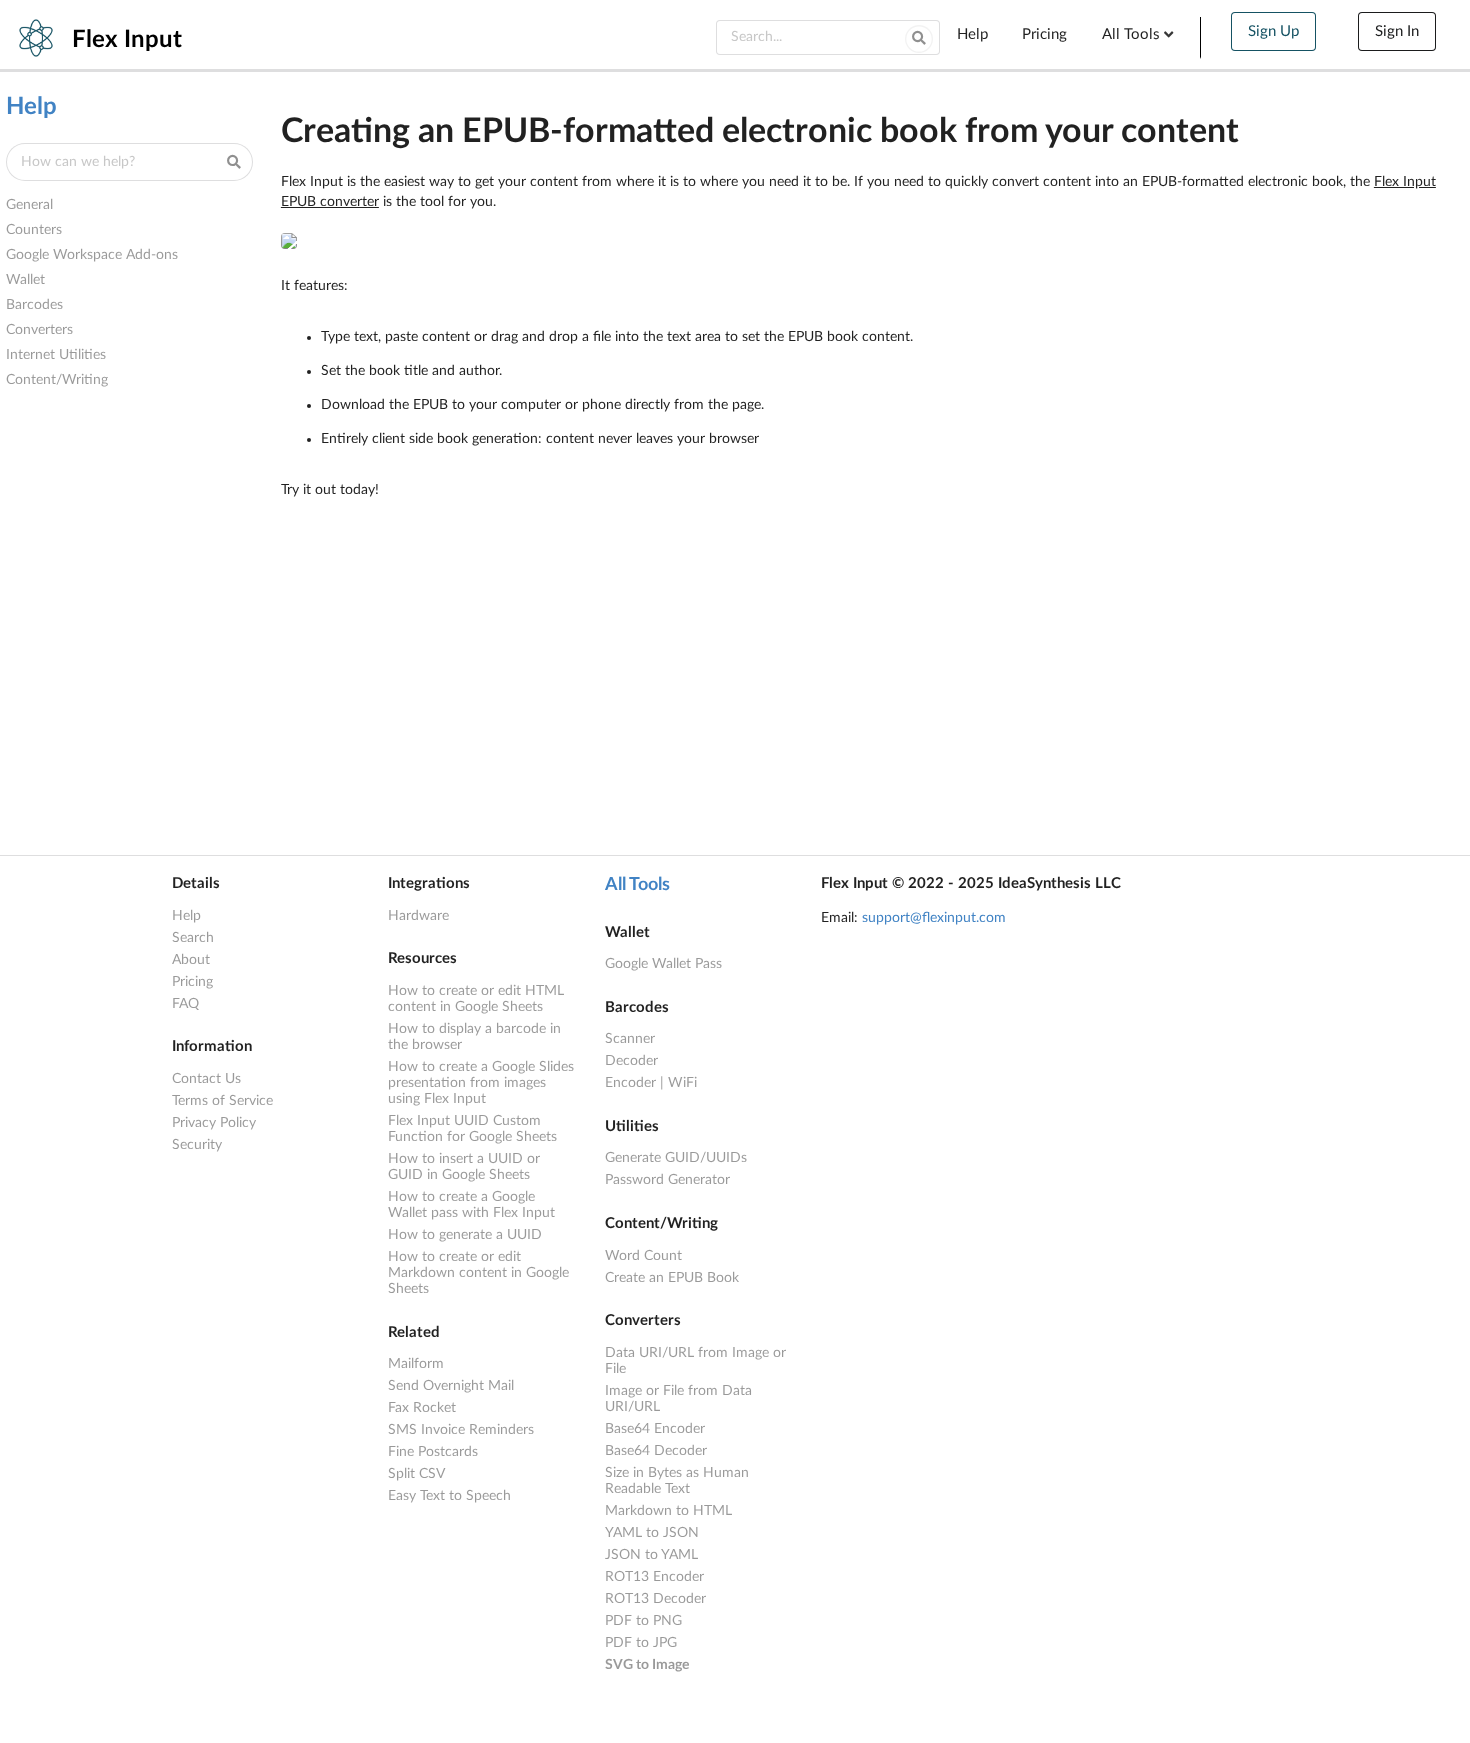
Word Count (643, 1256)
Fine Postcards (433, 1452)
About (191, 960)
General (29, 205)
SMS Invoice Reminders (461, 1430)
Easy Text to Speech (449, 1496)
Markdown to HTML (668, 1511)
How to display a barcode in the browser (474, 1037)
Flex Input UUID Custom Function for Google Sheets (472, 1129)
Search (193, 938)
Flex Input (127, 40)
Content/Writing (57, 380)
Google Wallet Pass (663, 964)
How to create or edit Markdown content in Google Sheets (478, 1273)
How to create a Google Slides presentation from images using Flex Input (481, 1083)
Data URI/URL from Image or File (695, 1361)
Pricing (1044, 34)
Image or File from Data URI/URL (678, 1399)
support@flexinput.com (934, 918)
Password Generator (667, 1180)
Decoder (631, 1061)
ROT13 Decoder (655, 1599)
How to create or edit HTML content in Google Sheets (476, 999)
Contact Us (206, 1079)
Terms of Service (222, 1101)
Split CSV (416, 1474)
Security (197, 1145)
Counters (34, 230)
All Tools (637, 885)
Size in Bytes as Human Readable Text (677, 1481)
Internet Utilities (56, 355)
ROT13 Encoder (654, 1577)
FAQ (185, 1004)
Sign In (1397, 31)
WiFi (682, 1083)
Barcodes (34, 305)
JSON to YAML (651, 1555)
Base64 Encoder (655, 1429)
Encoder (630, 1083)
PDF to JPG (641, 1643)
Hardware (418, 916)
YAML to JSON (652, 1533)
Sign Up (1273, 31)
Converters (39, 330)
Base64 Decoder (656, 1451)
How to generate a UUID (465, 1235)
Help (972, 34)
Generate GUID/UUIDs (676, 1158)
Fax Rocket (422, 1408)
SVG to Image (647, 1665)
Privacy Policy (214, 1123)
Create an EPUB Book (672, 1278)
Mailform (416, 1364)
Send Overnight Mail (451, 1386)
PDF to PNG (643, 1621)
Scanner (630, 1039)
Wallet (25, 280)
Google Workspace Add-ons (92, 255)
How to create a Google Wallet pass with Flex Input (471, 1205)
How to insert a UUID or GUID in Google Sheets (464, 1167)
